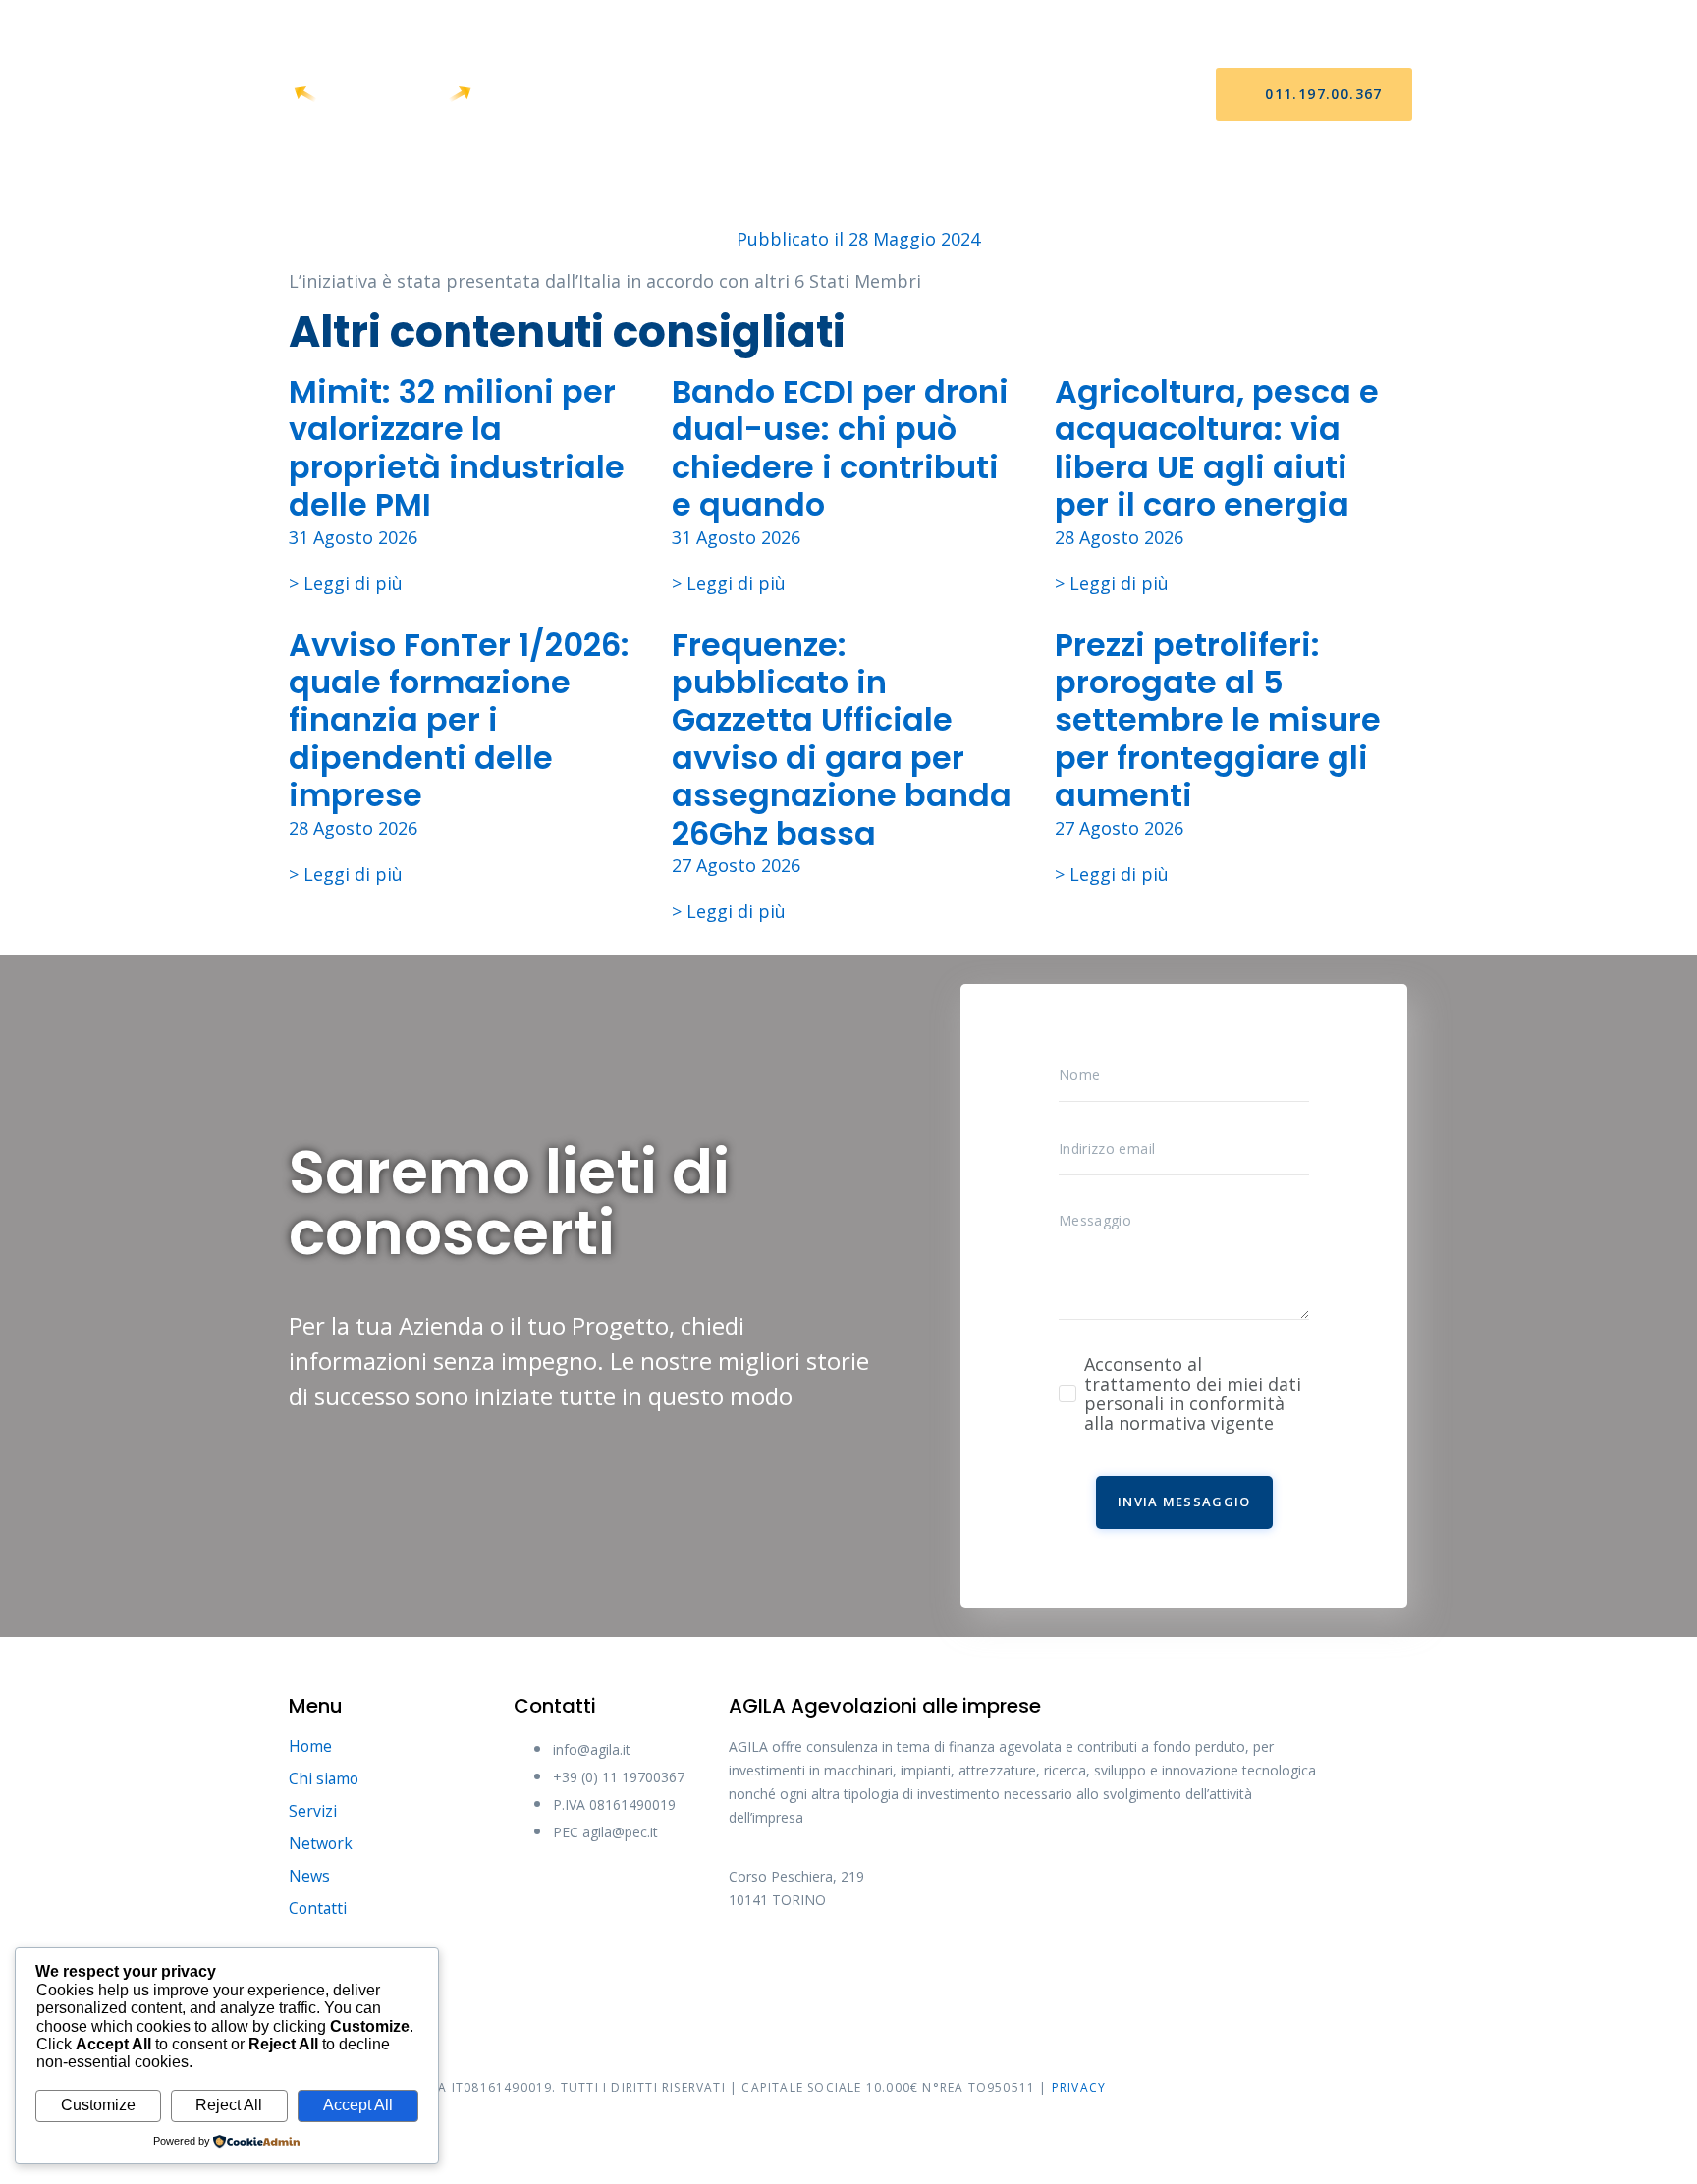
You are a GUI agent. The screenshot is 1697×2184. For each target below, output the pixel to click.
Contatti (1060, 95)
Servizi (772, 95)
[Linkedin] (974, 1966)
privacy (1079, 2087)
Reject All (229, 2105)
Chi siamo (673, 95)
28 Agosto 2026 (1119, 537)
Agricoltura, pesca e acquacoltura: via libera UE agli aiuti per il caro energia (1217, 448)
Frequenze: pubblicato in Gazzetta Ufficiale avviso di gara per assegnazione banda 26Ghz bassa (842, 739)
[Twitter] (827, 1966)
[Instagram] (901, 1966)
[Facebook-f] (753, 1966)
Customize (98, 2105)
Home (577, 95)
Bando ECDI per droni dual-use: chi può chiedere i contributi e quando (840, 448)
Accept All (358, 2105)
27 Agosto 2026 (736, 865)
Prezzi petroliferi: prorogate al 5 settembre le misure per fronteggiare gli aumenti (1218, 720)
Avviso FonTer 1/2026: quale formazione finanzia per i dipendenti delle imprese (459, 720)
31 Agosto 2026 (353, 537)
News (965, 95)
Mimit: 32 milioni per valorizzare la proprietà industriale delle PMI (457, 448)
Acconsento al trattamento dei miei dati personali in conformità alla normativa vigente (1193, 1393)
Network (872, 95)
